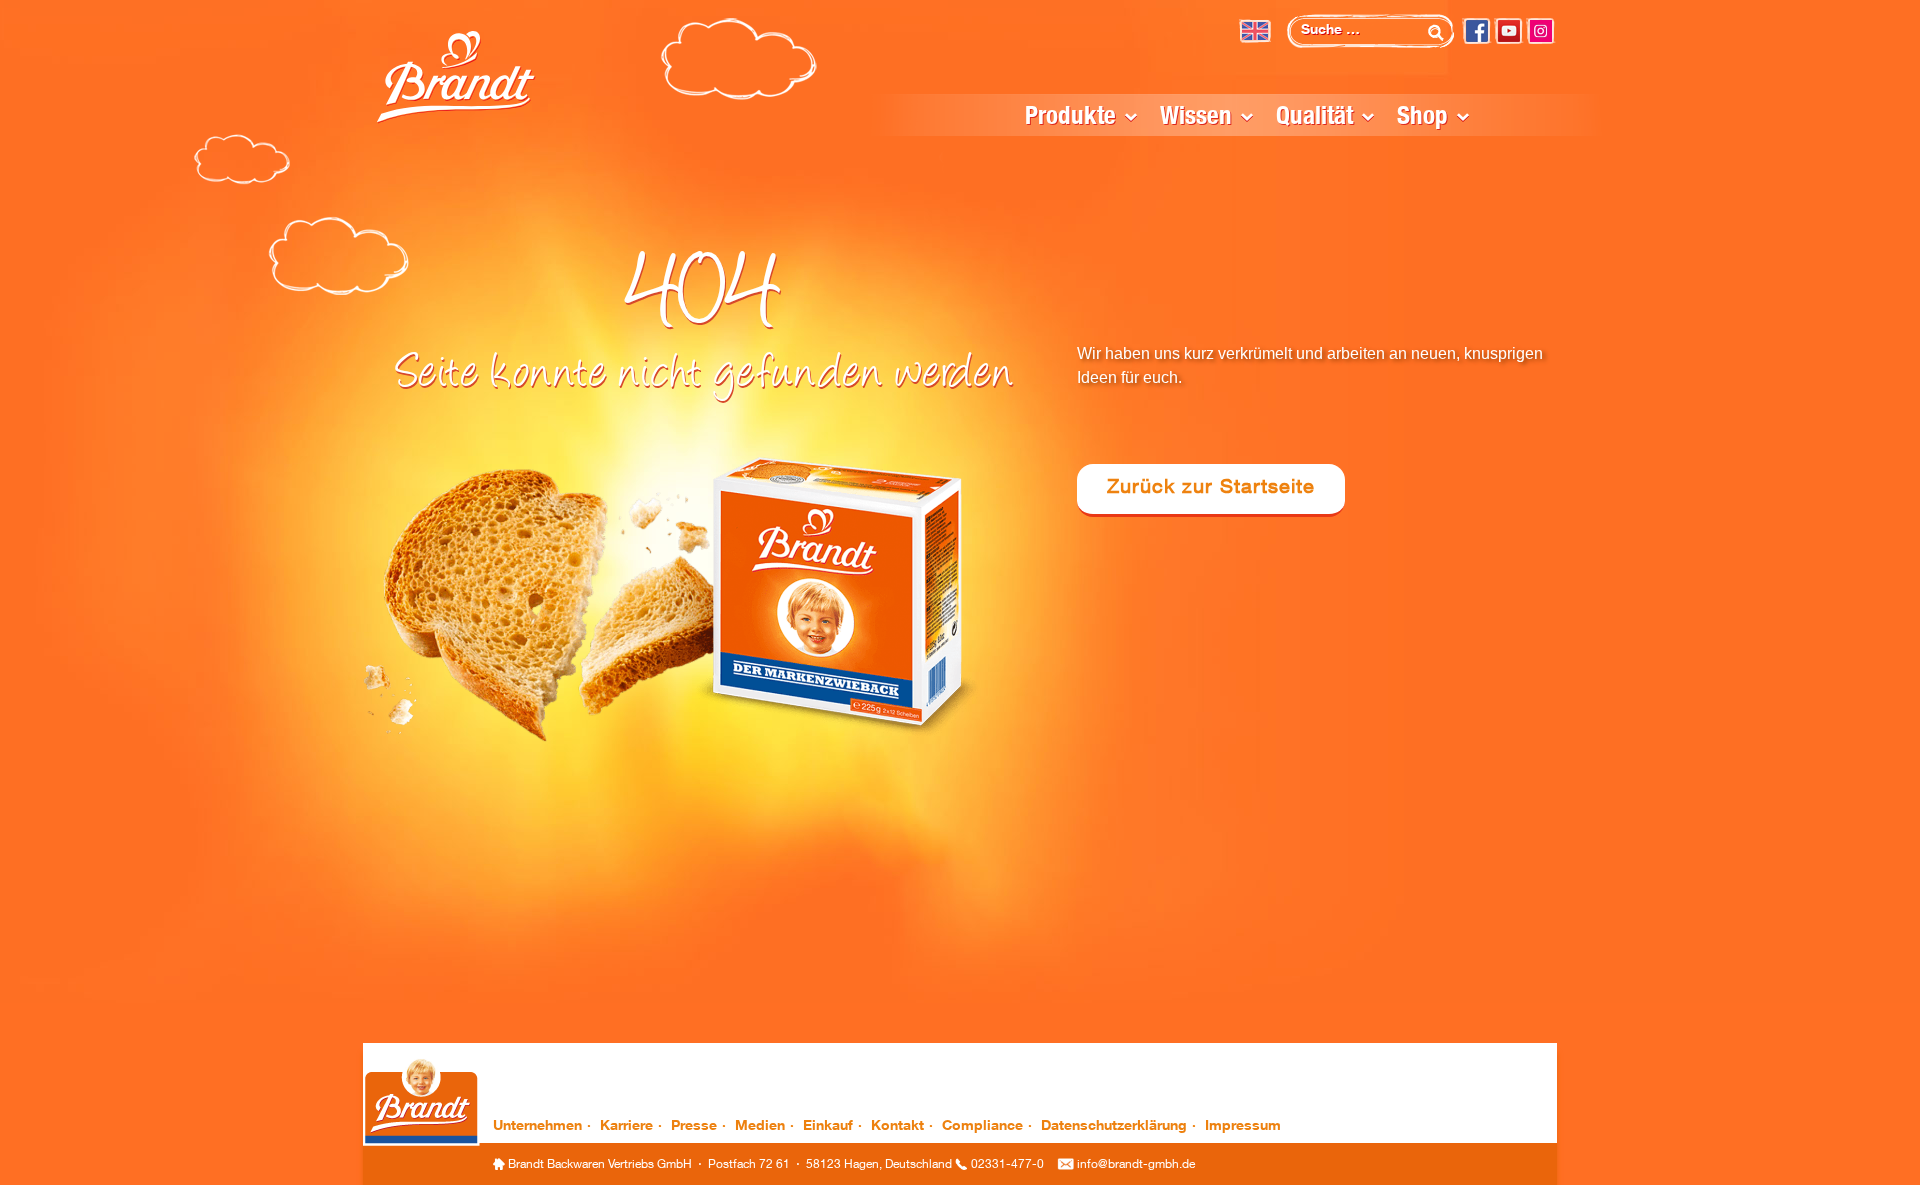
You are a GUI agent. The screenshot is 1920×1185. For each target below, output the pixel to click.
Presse (694, 1127)
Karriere (626, 1127)
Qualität (1314, 118)
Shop (1422, 118)
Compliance (982, 1127)
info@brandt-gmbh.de (1136, 1165)
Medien (760, 1127)
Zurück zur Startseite (1211, 489)
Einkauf (828, 1127)
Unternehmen (537, 1127)
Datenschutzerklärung (1114, 1127)
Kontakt (897, 1127)
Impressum (1243, 1127)
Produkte (1070, 118)
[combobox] (1370, 31)
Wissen (1196, 118)
